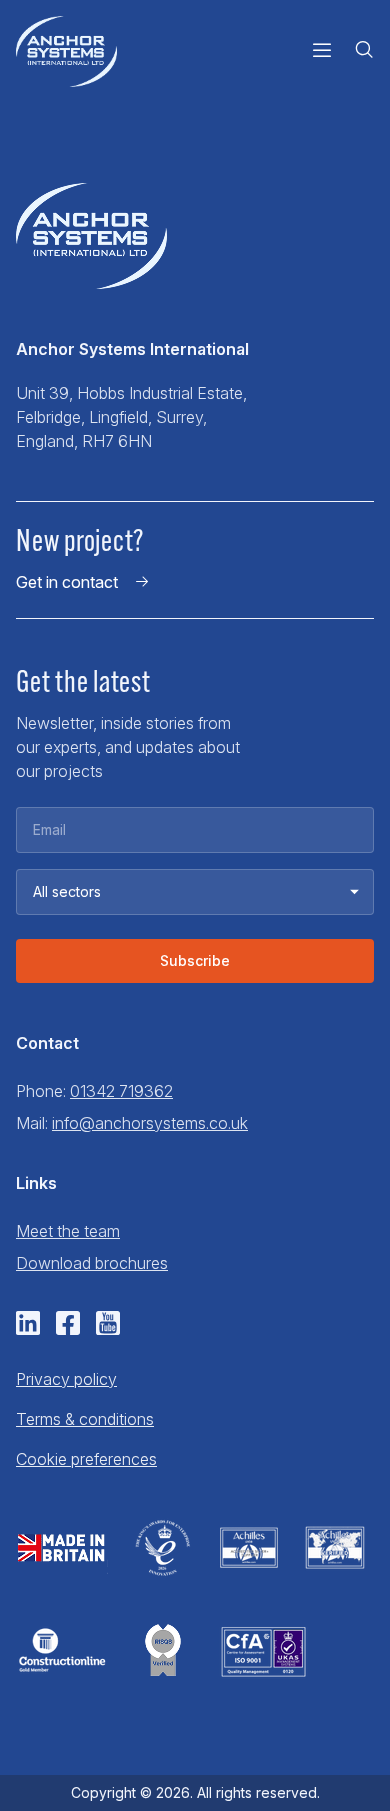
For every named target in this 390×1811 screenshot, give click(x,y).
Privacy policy (66, 1379)
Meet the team (68, 1231)
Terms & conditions (85, 1419)
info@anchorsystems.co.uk (150, 1123)
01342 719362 (121, 1091)
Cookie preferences (86, 1459)
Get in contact (67, 582)
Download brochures (92, 1263)
